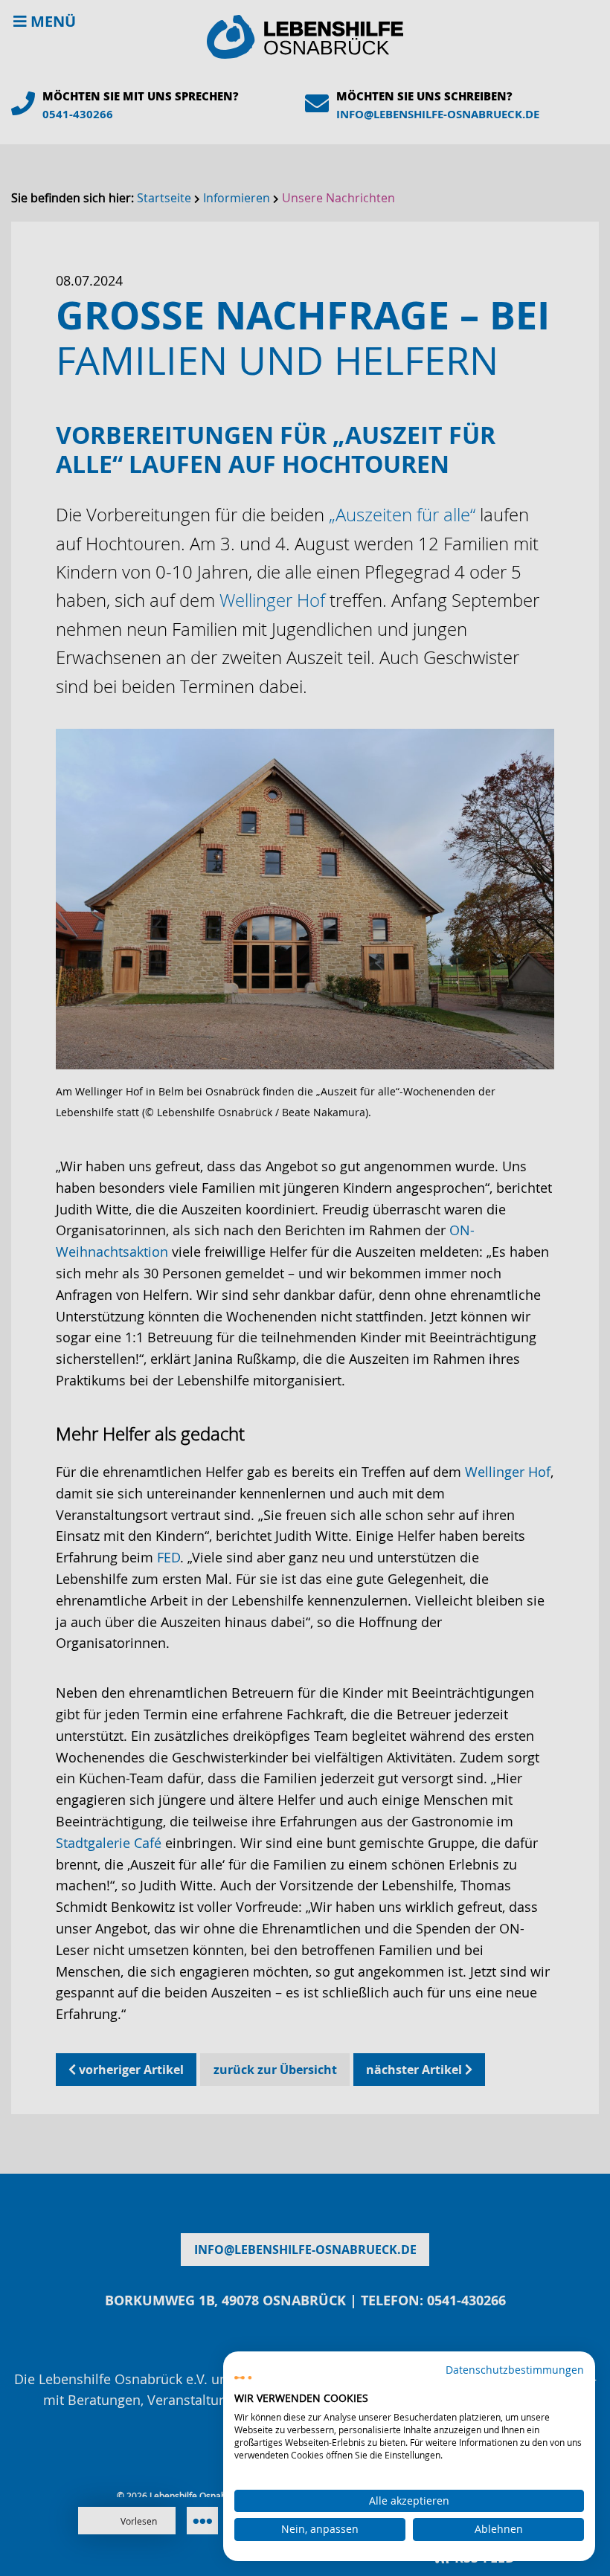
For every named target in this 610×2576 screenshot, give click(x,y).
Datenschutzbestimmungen (515, 2370)
